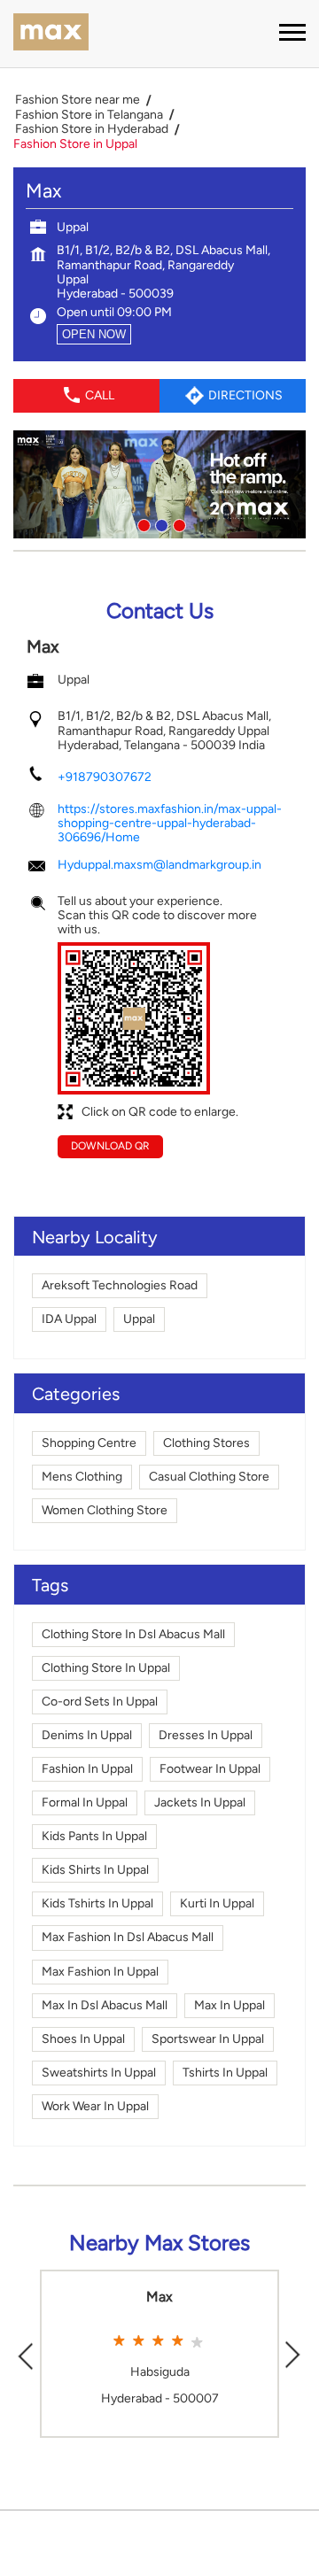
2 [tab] (159, 523)
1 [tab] (142, 523)
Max (159, 2297)
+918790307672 (105, 777)
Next (293, 2353)
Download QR (110, 1146)
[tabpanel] (159, 484)
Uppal (139, 1319)
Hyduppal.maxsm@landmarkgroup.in (159, 865)
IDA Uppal (69, 1319)
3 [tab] (177, 523)
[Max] (51, 34)
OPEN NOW (94, 334)
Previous (26, 2353)
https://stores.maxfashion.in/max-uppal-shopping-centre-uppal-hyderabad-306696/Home (170, 823)
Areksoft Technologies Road (120, 1285)
